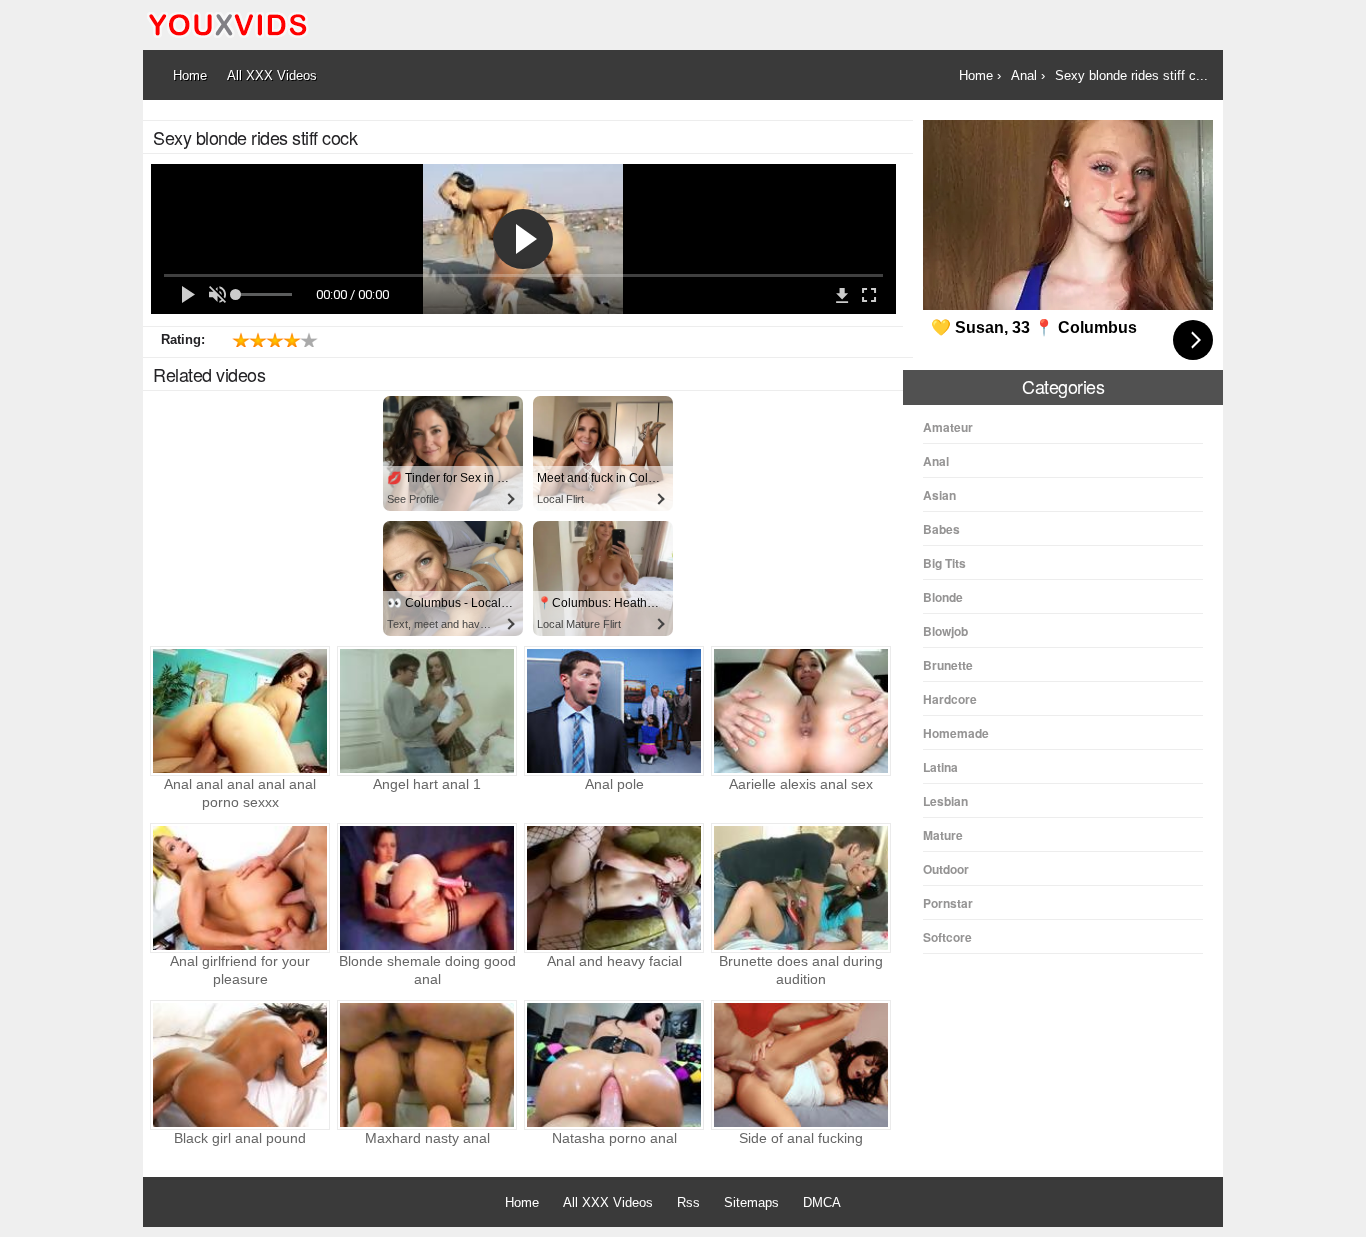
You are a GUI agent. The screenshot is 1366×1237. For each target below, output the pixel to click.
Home (522, 1202)
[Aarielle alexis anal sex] (801, 711)
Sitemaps (751, 1202)
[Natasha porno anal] (614, 1065)
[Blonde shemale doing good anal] (427, 888)
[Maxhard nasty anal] (427, 1065)
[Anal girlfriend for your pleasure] (240, 888)
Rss (688, 1202)
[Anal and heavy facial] (614, 888)
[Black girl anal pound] (240, 1065)
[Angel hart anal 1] (427, 711)
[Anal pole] (614, 711)
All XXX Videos (608, 1202)
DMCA (822, 1202)
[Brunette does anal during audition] (801, 888)
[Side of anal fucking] (801, 1065)
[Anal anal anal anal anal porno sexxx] (240, 711)
